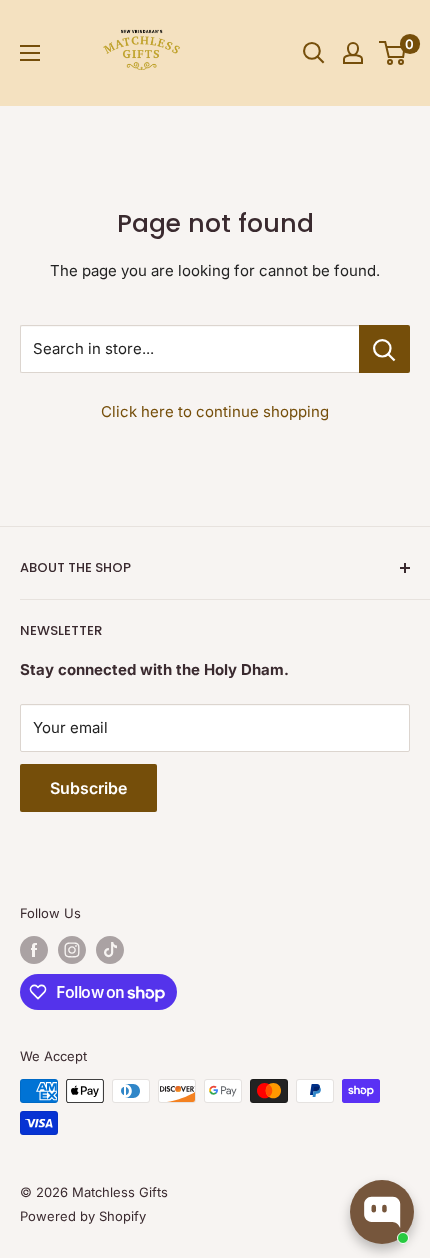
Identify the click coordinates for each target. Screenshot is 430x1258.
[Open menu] (30, 53)
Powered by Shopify (83, 1216)
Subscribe (88, 788)
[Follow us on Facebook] (34, 950)
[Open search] (314, 53)
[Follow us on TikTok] (110, 950)
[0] (393, 53)
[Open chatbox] (382, 1212)
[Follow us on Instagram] (72, 950)
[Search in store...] (384, 349)
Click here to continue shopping (215, 411)
